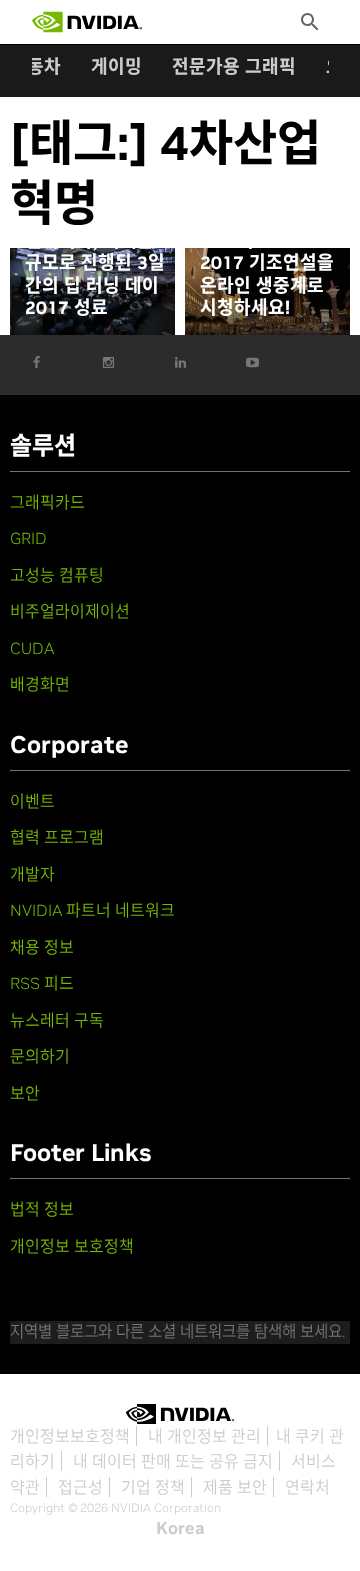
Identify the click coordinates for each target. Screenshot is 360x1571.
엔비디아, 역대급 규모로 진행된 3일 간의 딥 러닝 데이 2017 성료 (95, 275)
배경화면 (40, 684)
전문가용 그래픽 (234, 66)
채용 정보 (42, 947)
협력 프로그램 (57, 837)
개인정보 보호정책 (72, 1246)
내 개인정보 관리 (204, 1436)
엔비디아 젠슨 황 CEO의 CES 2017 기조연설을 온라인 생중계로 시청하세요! (267, 263)
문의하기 (40, 1056)
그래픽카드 (47, 502)
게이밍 (116, 66)
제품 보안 (235, 1487)
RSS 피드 (42, 983)
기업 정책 (153, 1487)
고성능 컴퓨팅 (57, 575)
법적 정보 (42, 1209)
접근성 (80, 1487)
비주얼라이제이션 (70, 611)
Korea (180, 1528)
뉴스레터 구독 (57, 1020)
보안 (25, 1093)
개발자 (32, 874)
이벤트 (32, 801)
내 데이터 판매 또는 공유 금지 (173, 1461)
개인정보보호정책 (70, 1436)
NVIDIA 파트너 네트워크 (92, 910)
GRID (28, 538)
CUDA (32, 648)
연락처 (307, 1487)
